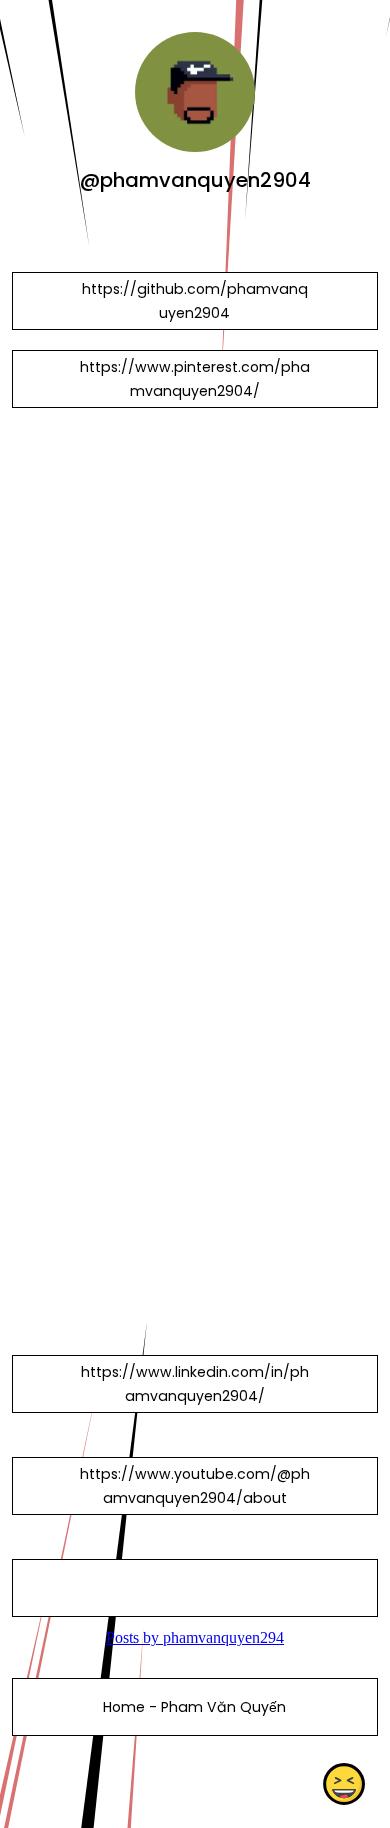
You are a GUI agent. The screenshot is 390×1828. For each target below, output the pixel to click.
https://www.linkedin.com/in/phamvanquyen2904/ (195, 1384)
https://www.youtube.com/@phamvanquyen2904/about (195, 1486)
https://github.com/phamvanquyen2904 (195, 301)
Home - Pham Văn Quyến (194, 1707)
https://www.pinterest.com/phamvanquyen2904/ (195, 379)
